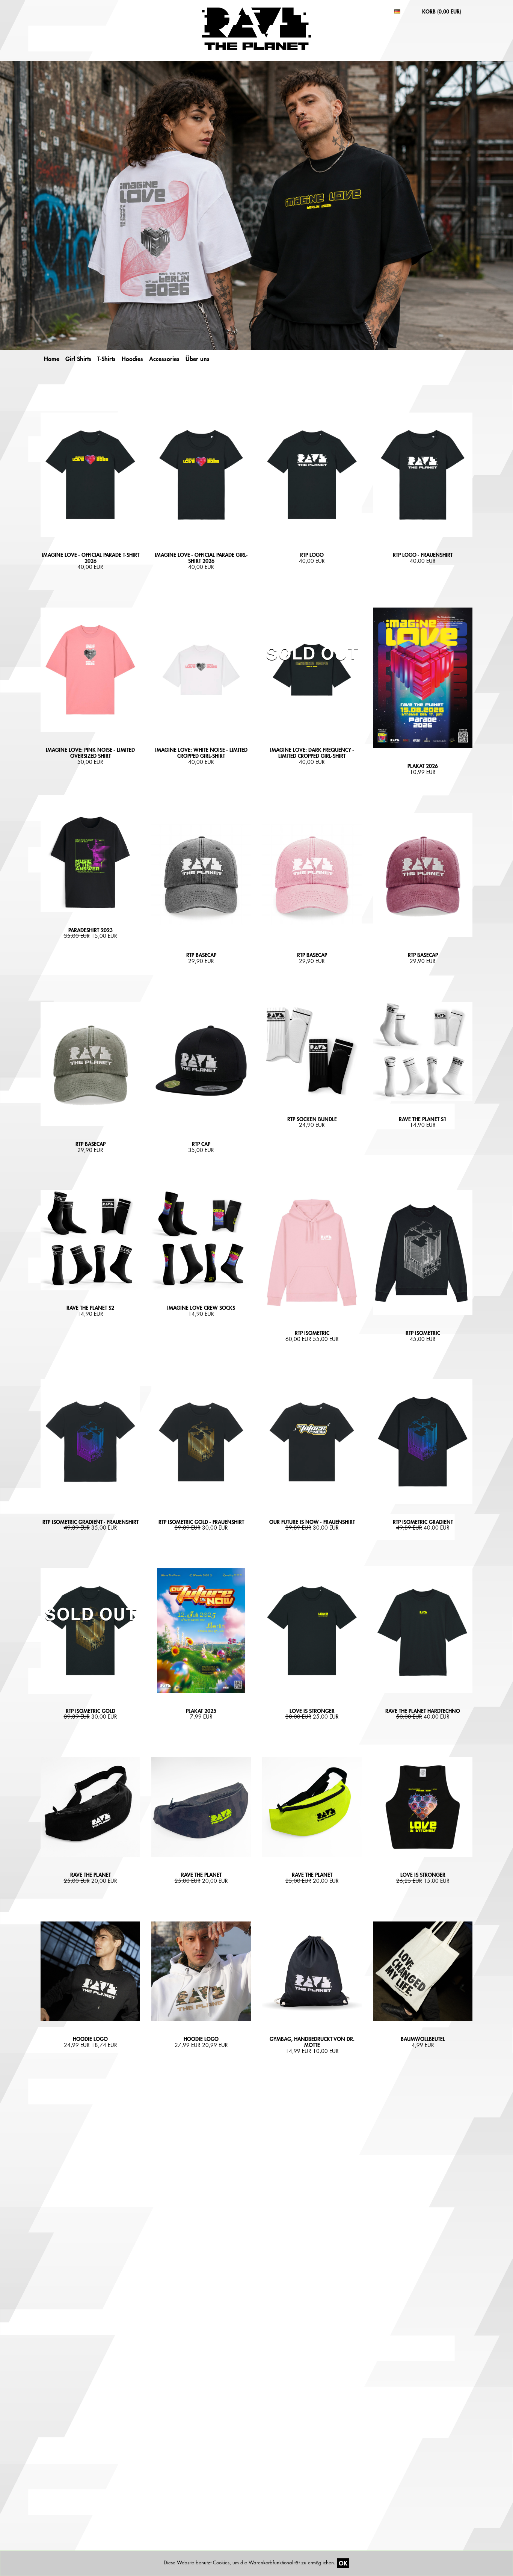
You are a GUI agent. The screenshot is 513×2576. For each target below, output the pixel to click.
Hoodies (132, 359)
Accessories (164, 359)
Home (52, 359)
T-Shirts (106, 359)
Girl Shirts (78, 359)
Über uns (198, 359)
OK (343, 2563)
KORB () (442, 11)
